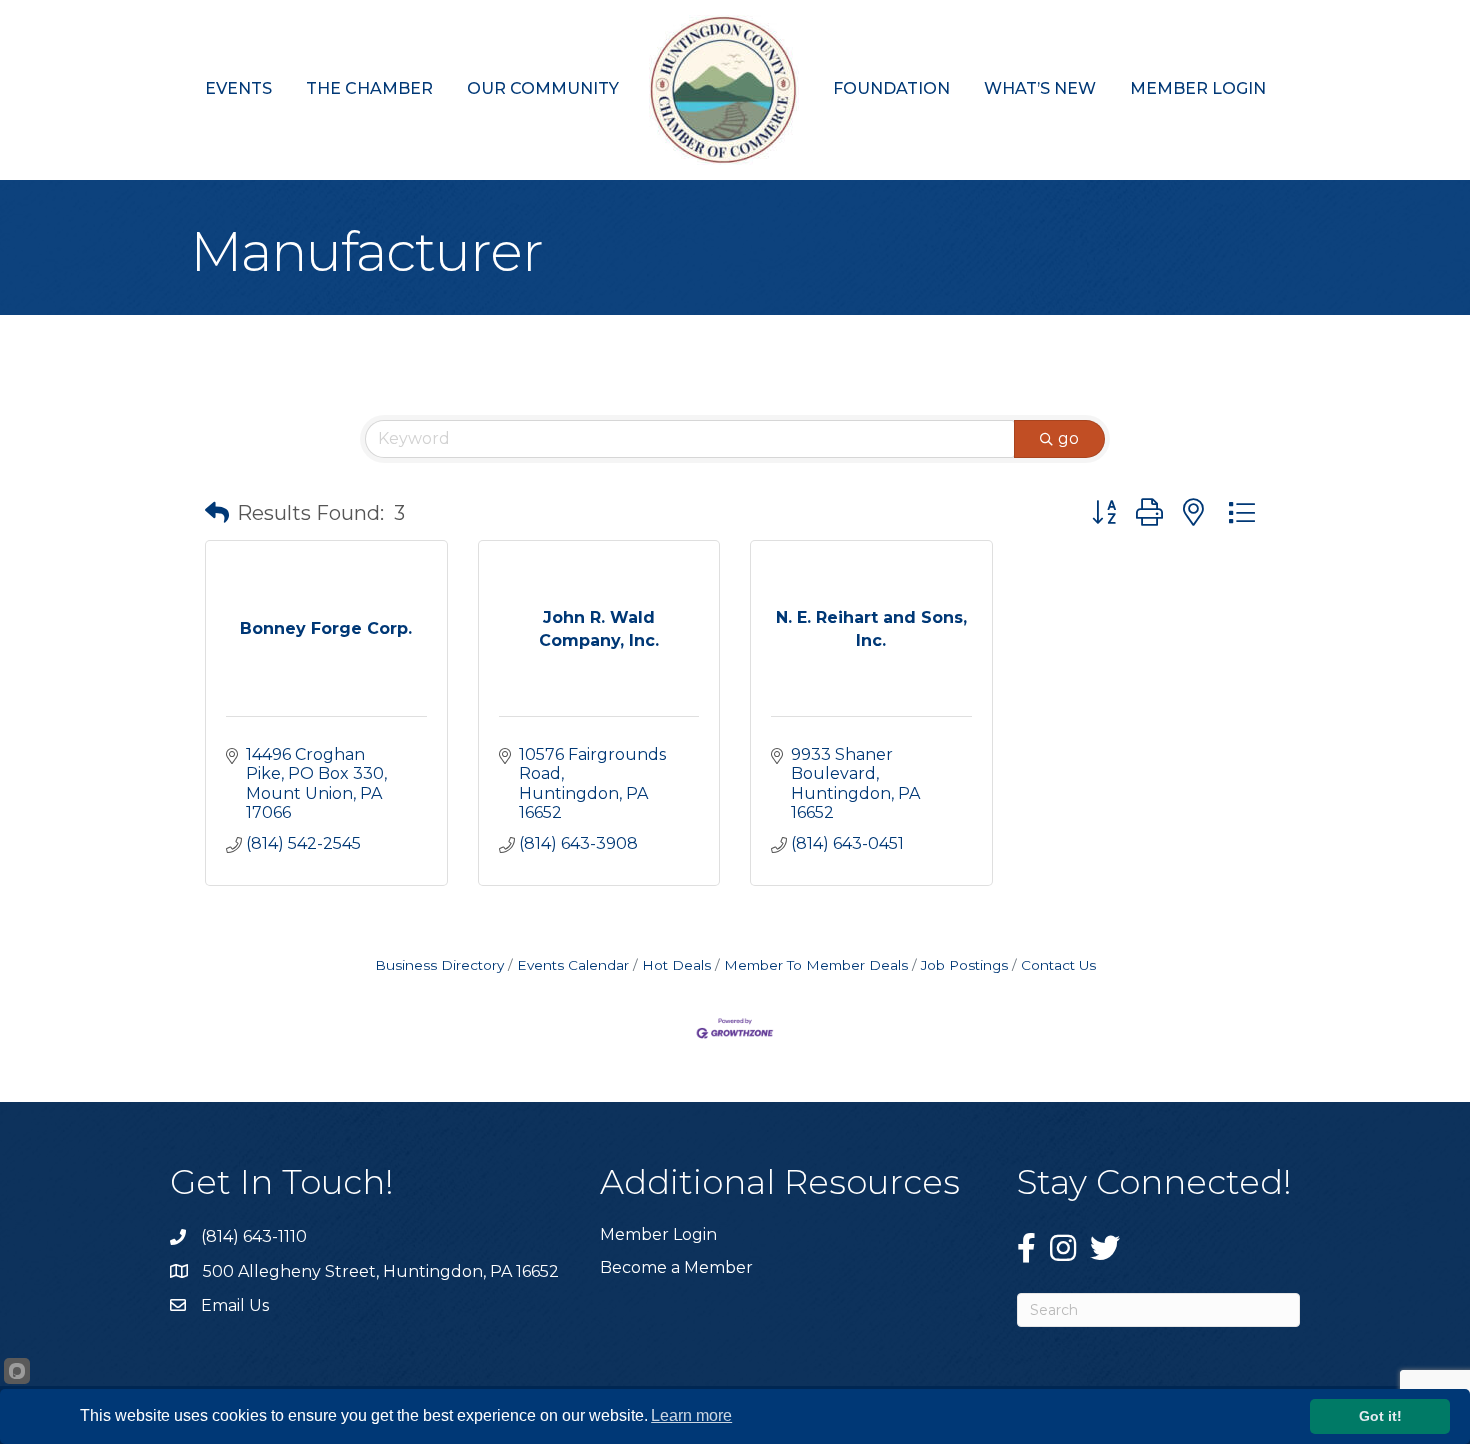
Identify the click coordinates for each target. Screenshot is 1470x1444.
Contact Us (1058, 965)
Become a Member (676, 1267)
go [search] (1068, 438)
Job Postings (964, 965)
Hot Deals (676, 965)
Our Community (543, 88)
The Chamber (369, 88)
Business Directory (439, 965)
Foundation (891, 88)
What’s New (1040, 88)
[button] (217, 513)
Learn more (691, 1415)
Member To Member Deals (816, 965)
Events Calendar (573, 965)
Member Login (1198, 88)
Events (238, 88)
